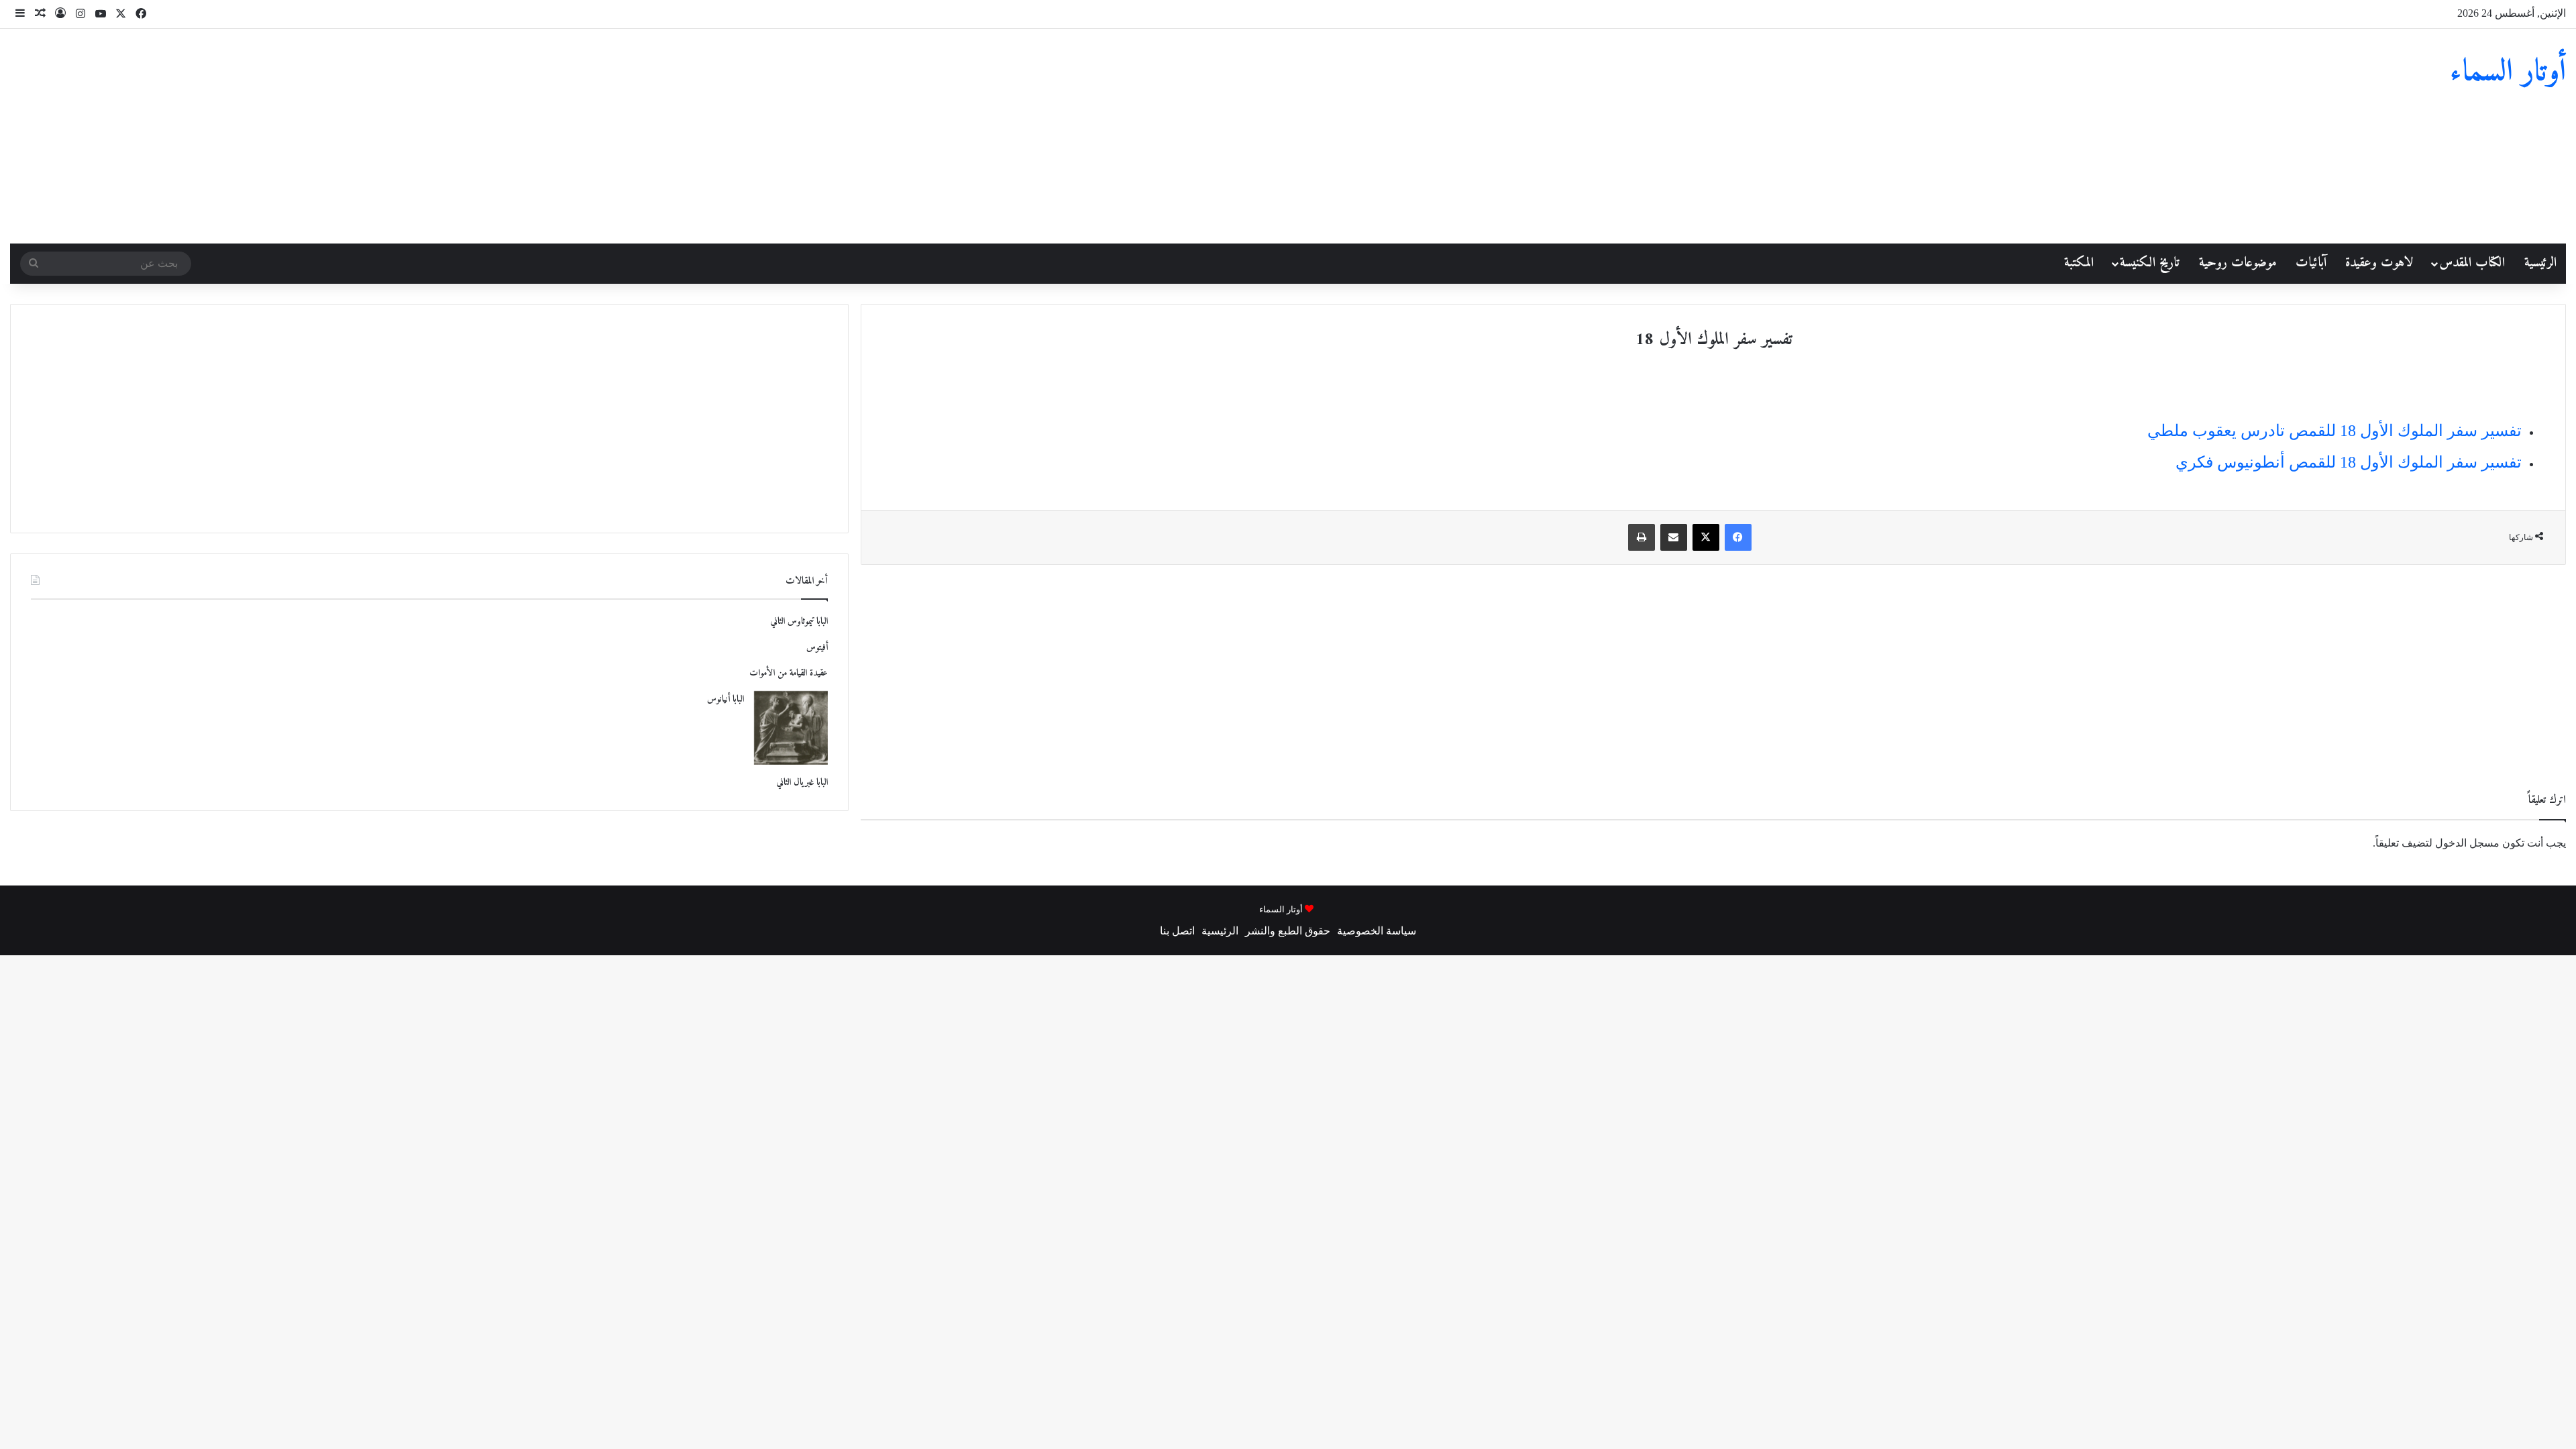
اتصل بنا (1177, 931)
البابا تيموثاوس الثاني (799, 622)
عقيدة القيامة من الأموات (787, 673)
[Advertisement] (859, 136)
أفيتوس (817, 648)
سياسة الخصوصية (1377, 931)
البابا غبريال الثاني (802, 783)
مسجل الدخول (2467, 843)
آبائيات (2311, 263)
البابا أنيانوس (726, 699)
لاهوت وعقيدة (2379, 263)
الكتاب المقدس (2472, 263)
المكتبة (2079, 263)
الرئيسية (2540, 263)
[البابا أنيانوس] (791, 728)
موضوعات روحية (2238, 263)
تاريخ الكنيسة (2150, 263)
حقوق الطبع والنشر (1288, 931)
